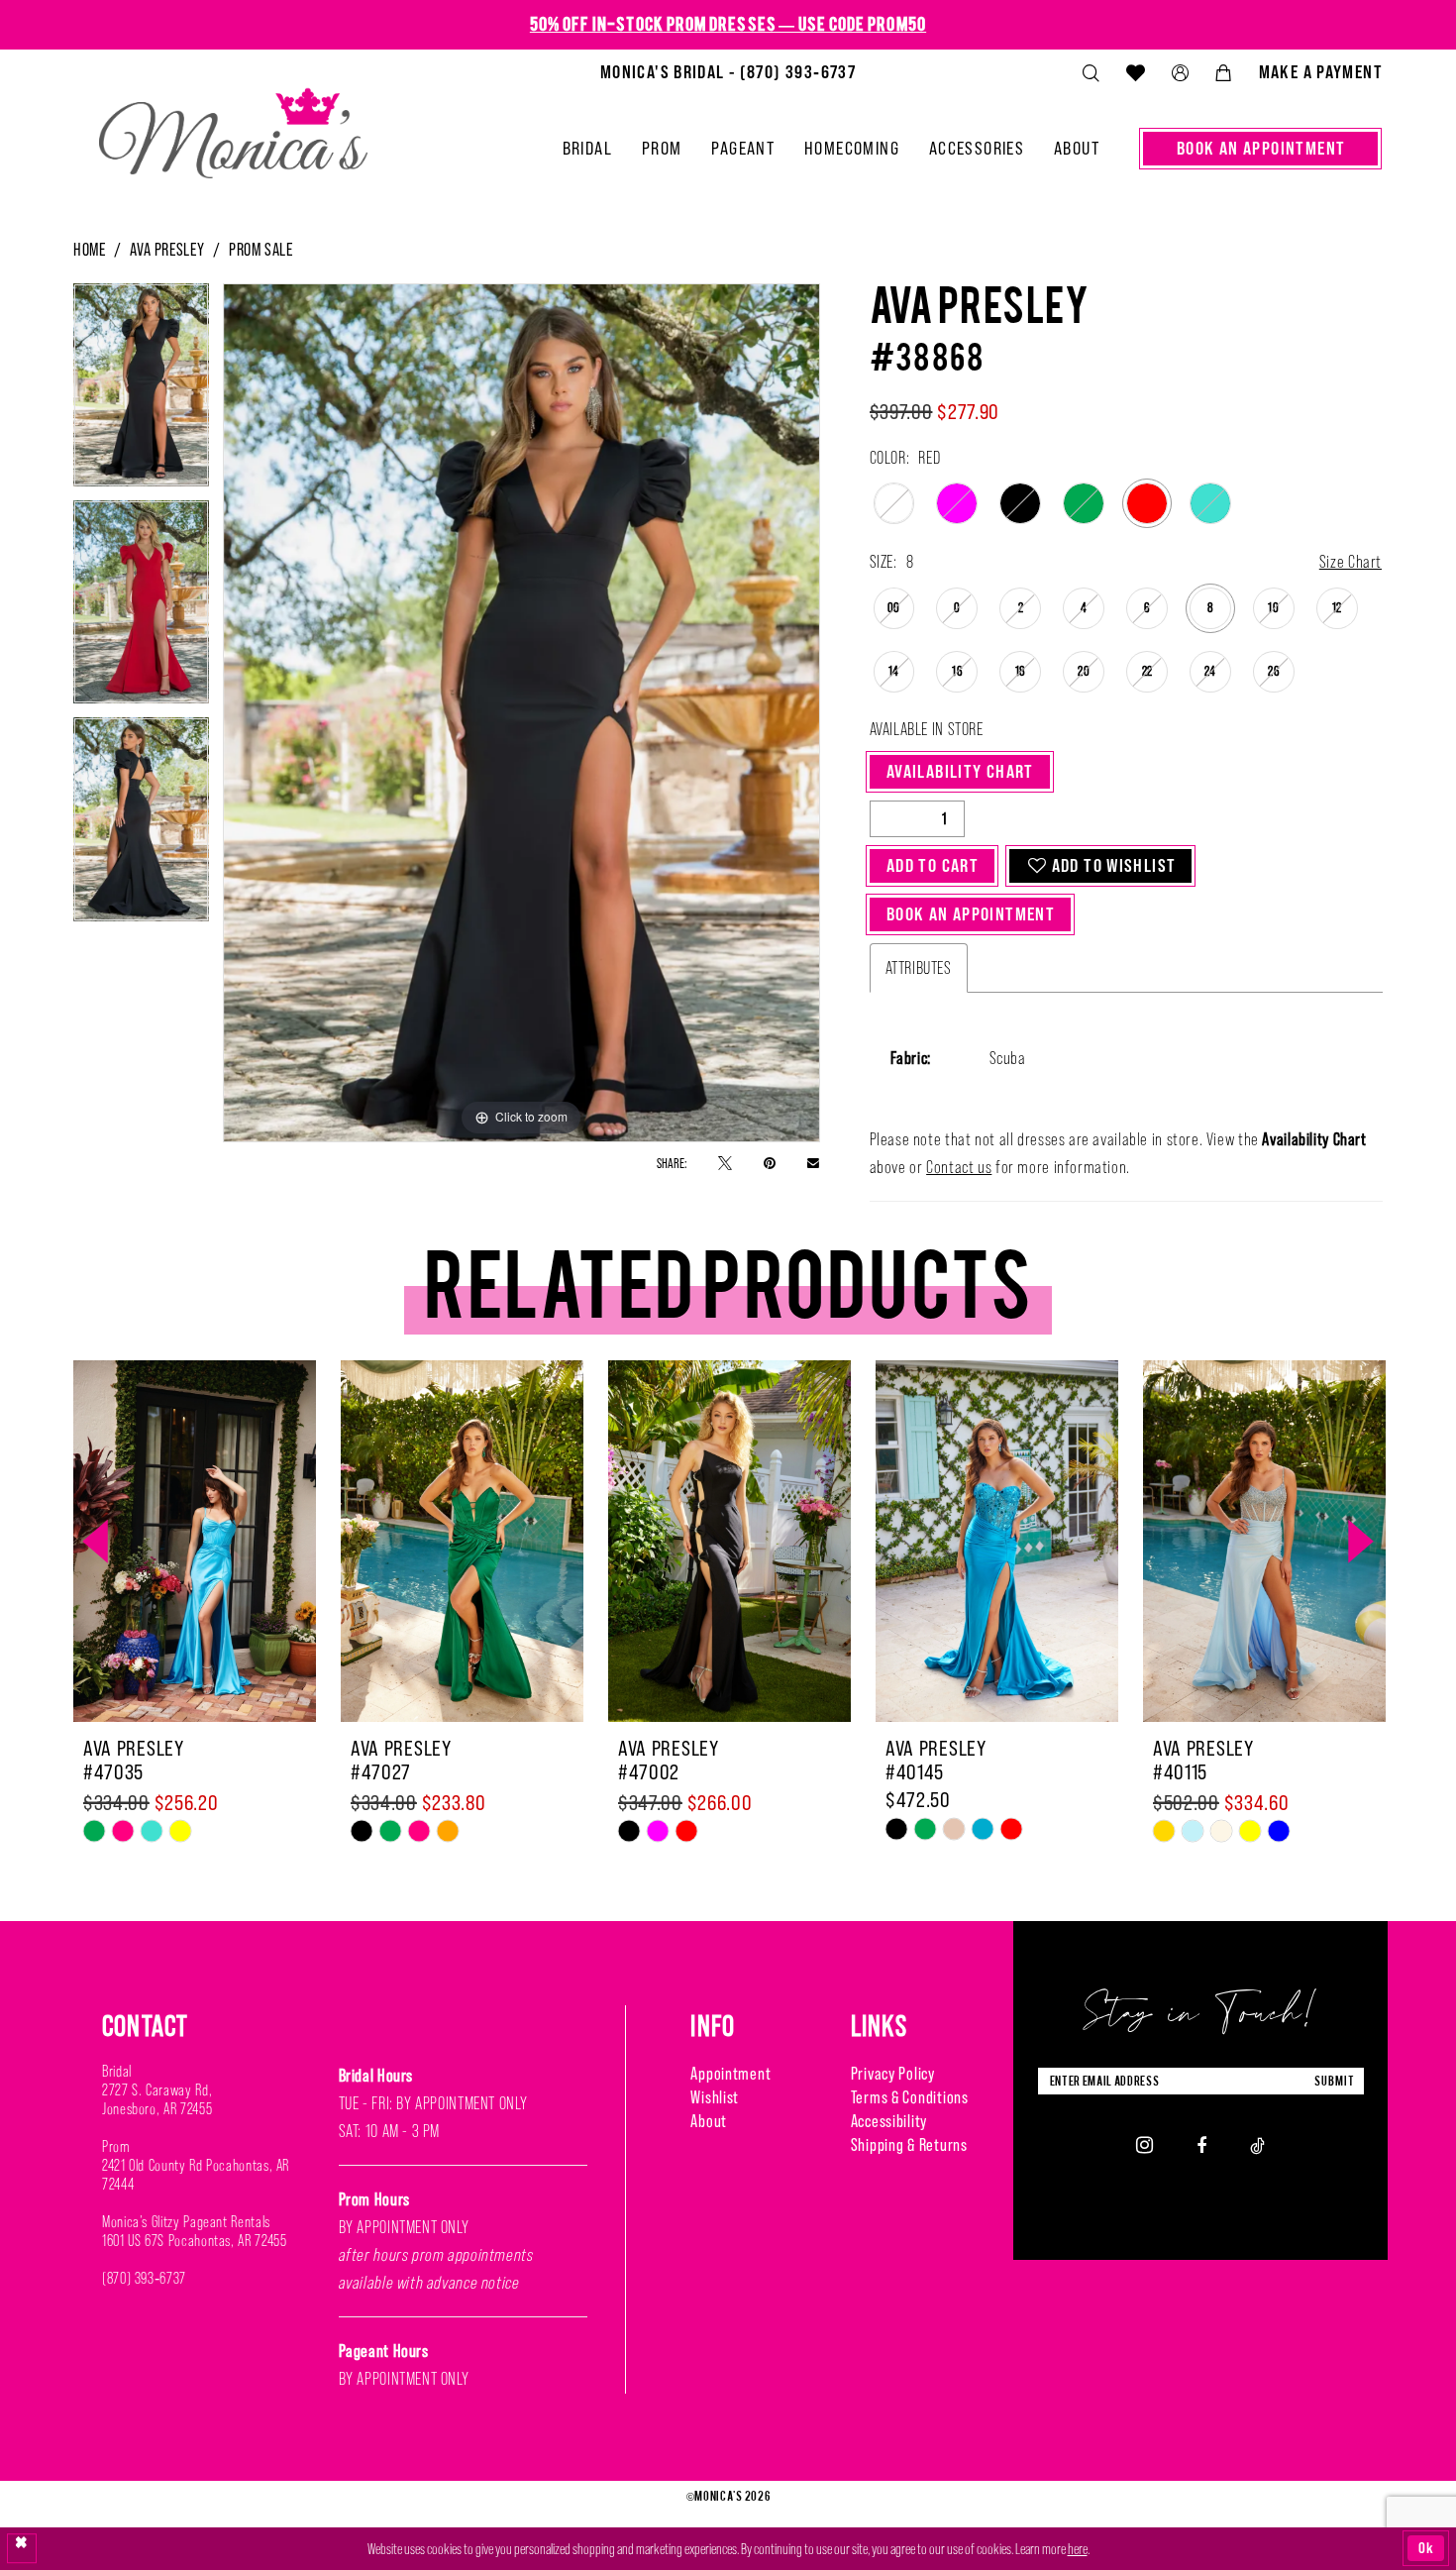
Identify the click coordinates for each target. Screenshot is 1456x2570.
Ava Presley (167, 249)
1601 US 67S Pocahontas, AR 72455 (194, 2241)
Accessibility (889, 2121)
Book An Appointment (971, 914)
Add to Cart (933, 865)
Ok (1426, 2548)
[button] (1180, 73)
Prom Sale (261, 249)
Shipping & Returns (909, 2144)
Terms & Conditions (910, 2097)
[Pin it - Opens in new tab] (770, 1163)
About (709, 2121)
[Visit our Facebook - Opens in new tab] (1201, 2144)
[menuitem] (728, 72)
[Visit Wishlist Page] (1135, 72)
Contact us (959, 1167)
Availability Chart (960, 771)
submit (1334, 2081)
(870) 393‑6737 (144, 2278)
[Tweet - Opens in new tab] (725, 1163)
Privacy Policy (893, 2073)
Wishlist (715, 2097)
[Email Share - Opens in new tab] (813, 1162)
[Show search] (1091, 73)
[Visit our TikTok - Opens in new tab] (1257, 2144)
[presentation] (195, 1542)
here (1078, 2549)
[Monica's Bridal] (233, 125)
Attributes (919, 968)
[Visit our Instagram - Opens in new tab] (1144, 2145)
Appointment (730, 2073)
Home (89, 249)
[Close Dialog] (22, 2548)
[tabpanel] (141, 392)
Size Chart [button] (1351, 562)
